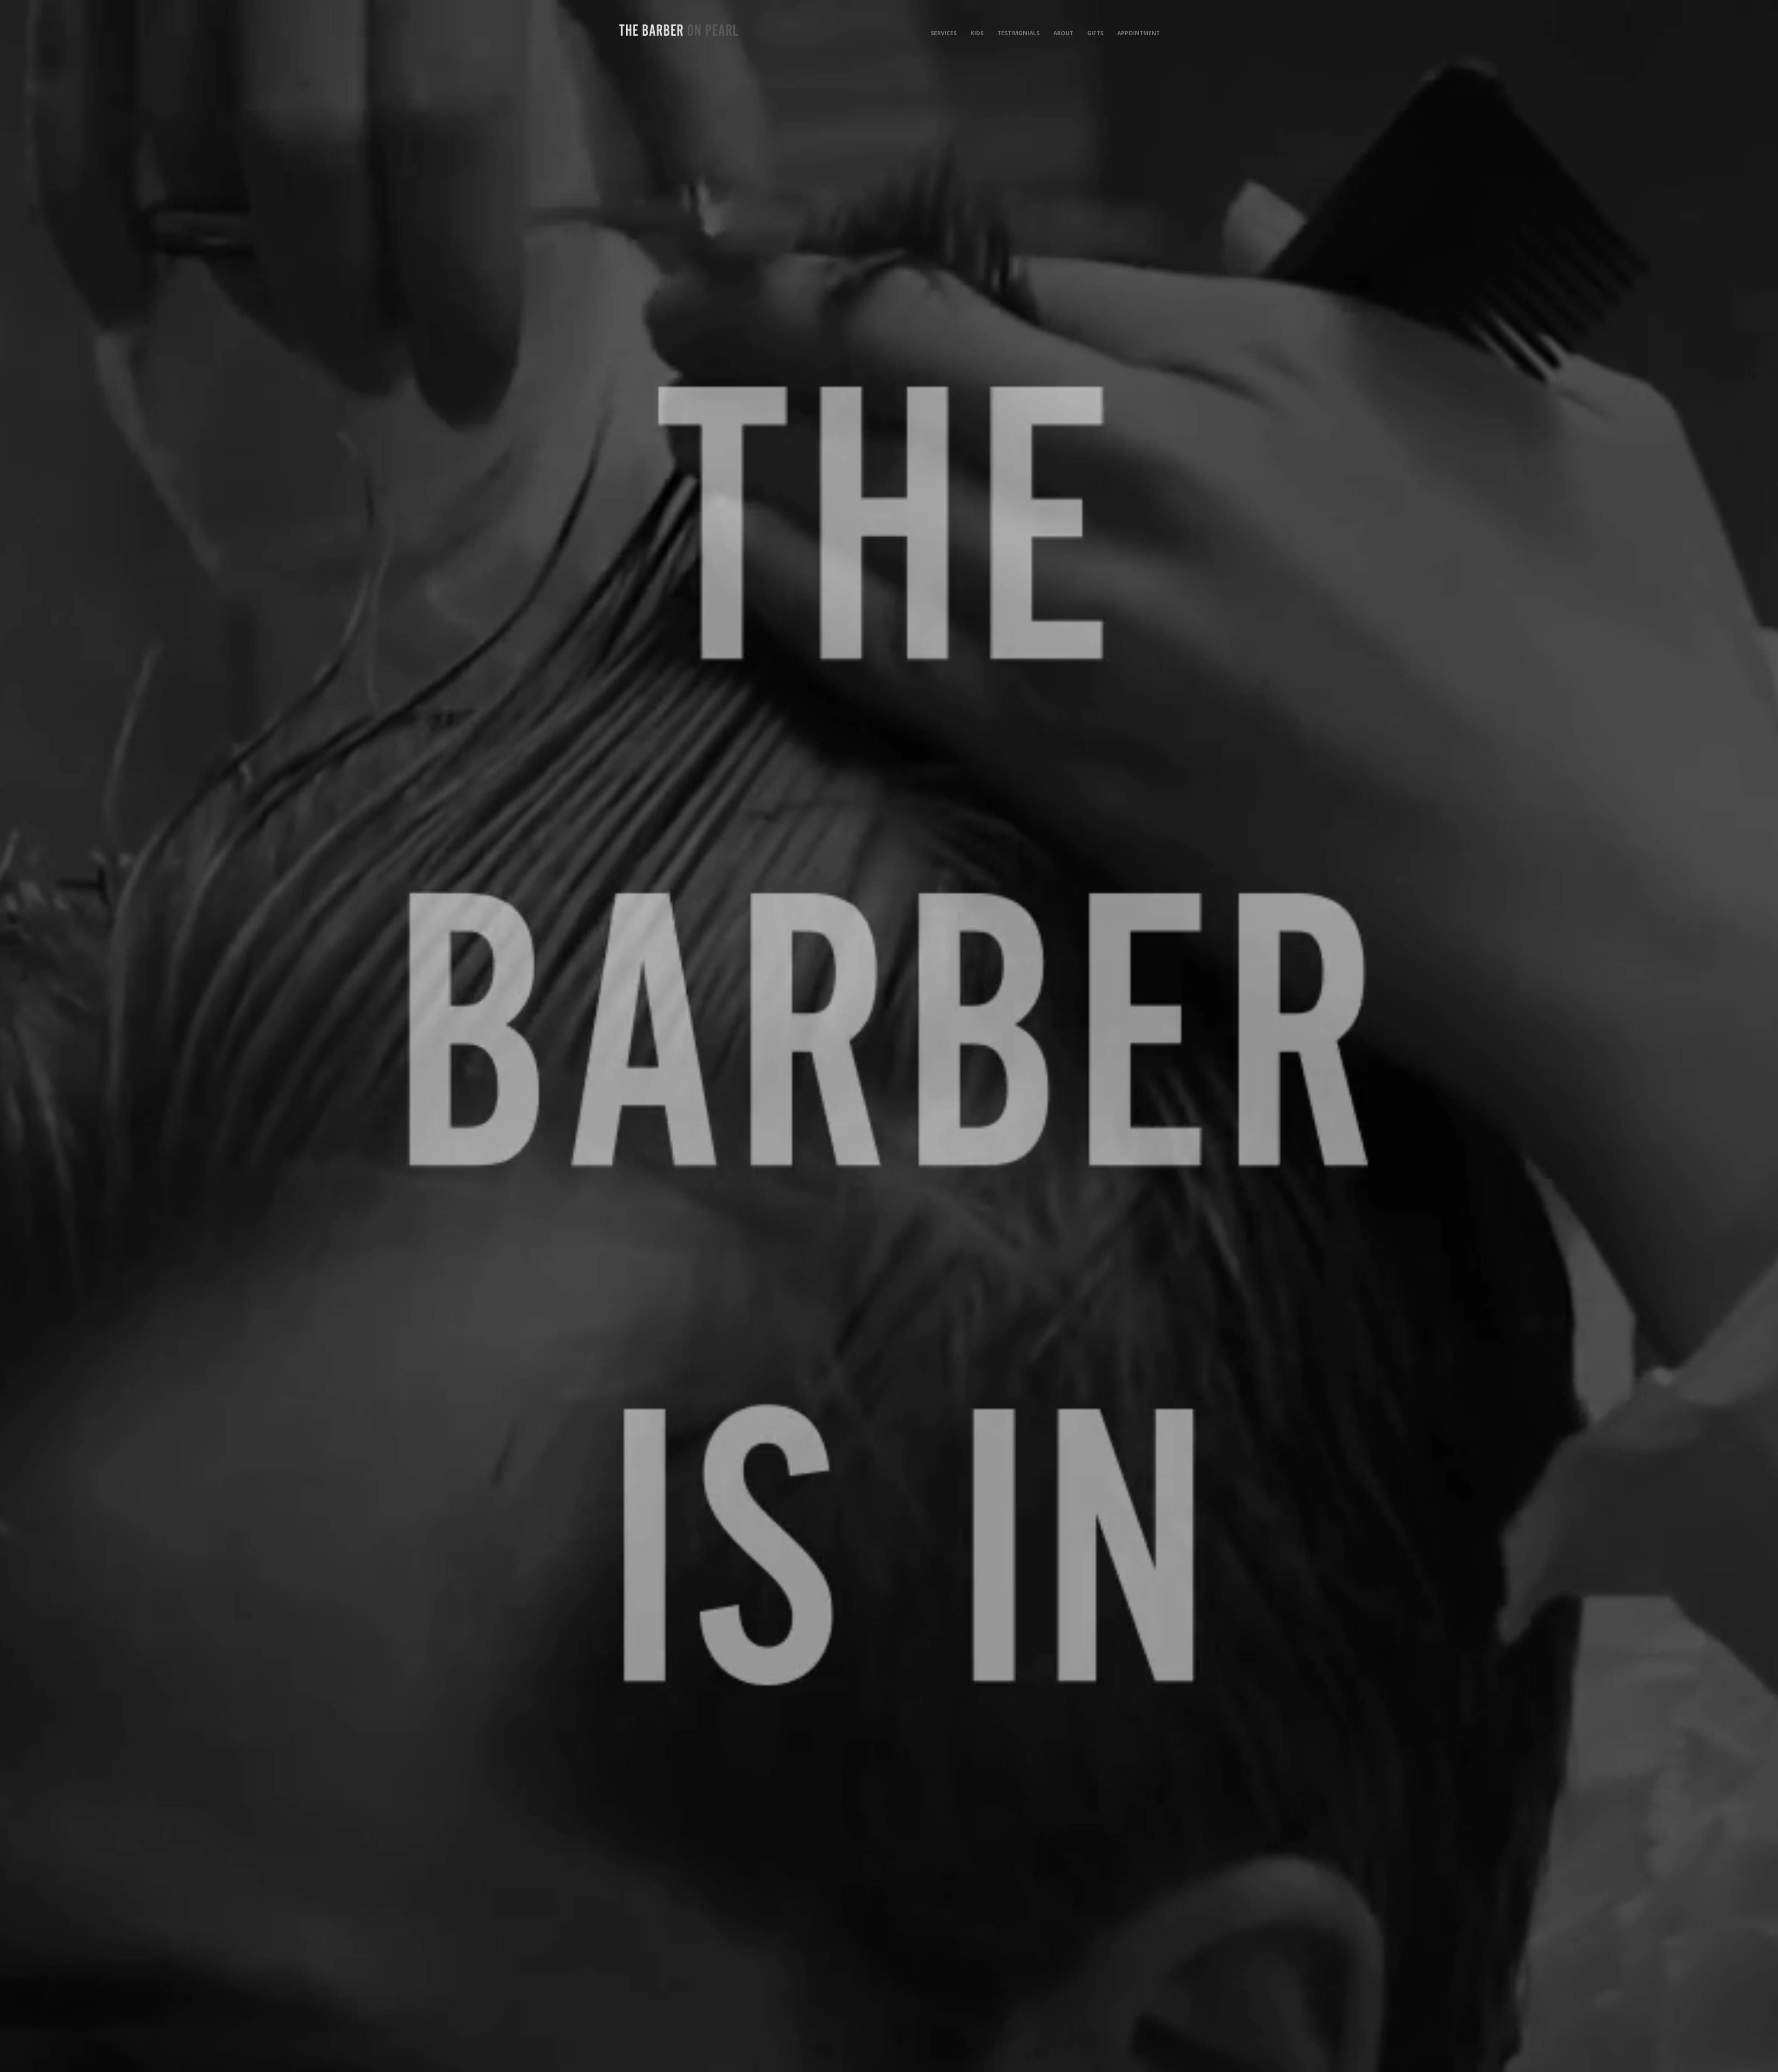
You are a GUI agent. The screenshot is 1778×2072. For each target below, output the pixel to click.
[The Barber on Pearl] (678, 30)
